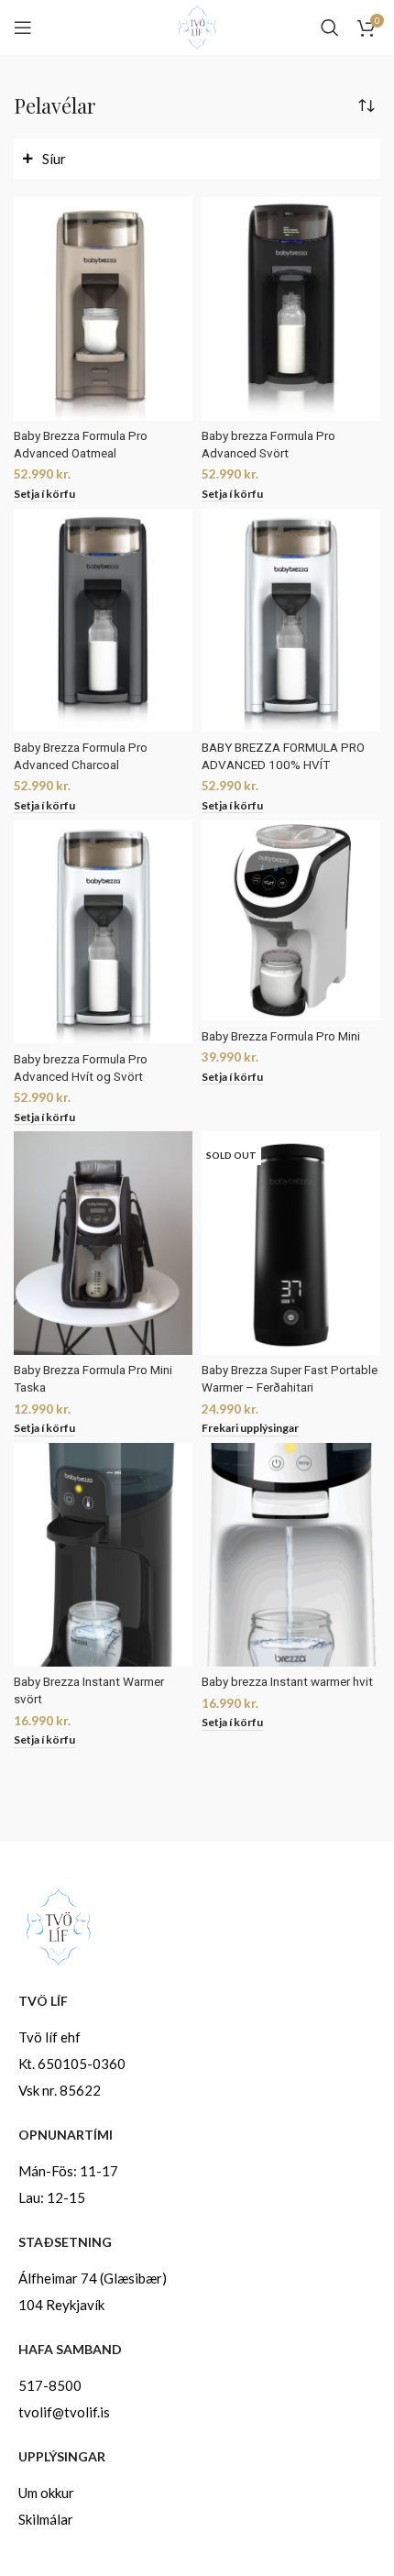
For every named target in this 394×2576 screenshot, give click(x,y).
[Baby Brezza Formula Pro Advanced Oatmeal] (103, 309)
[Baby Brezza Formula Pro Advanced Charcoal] (103, 621)
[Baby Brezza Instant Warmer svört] (103, 1555)
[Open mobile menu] (23, 28)
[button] (44, 495)
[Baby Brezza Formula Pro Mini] (291, 921)
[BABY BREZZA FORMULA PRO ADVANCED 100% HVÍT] (291, 621)
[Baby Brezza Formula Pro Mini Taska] (103, 1243)
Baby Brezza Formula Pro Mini (281, 1036)
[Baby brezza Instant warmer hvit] (291, 1555)
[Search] (330, 28)
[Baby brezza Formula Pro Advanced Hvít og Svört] (103, 932)
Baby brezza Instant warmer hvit (287, 1681)
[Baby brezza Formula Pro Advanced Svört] (291, 309)
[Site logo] (197, 26)
